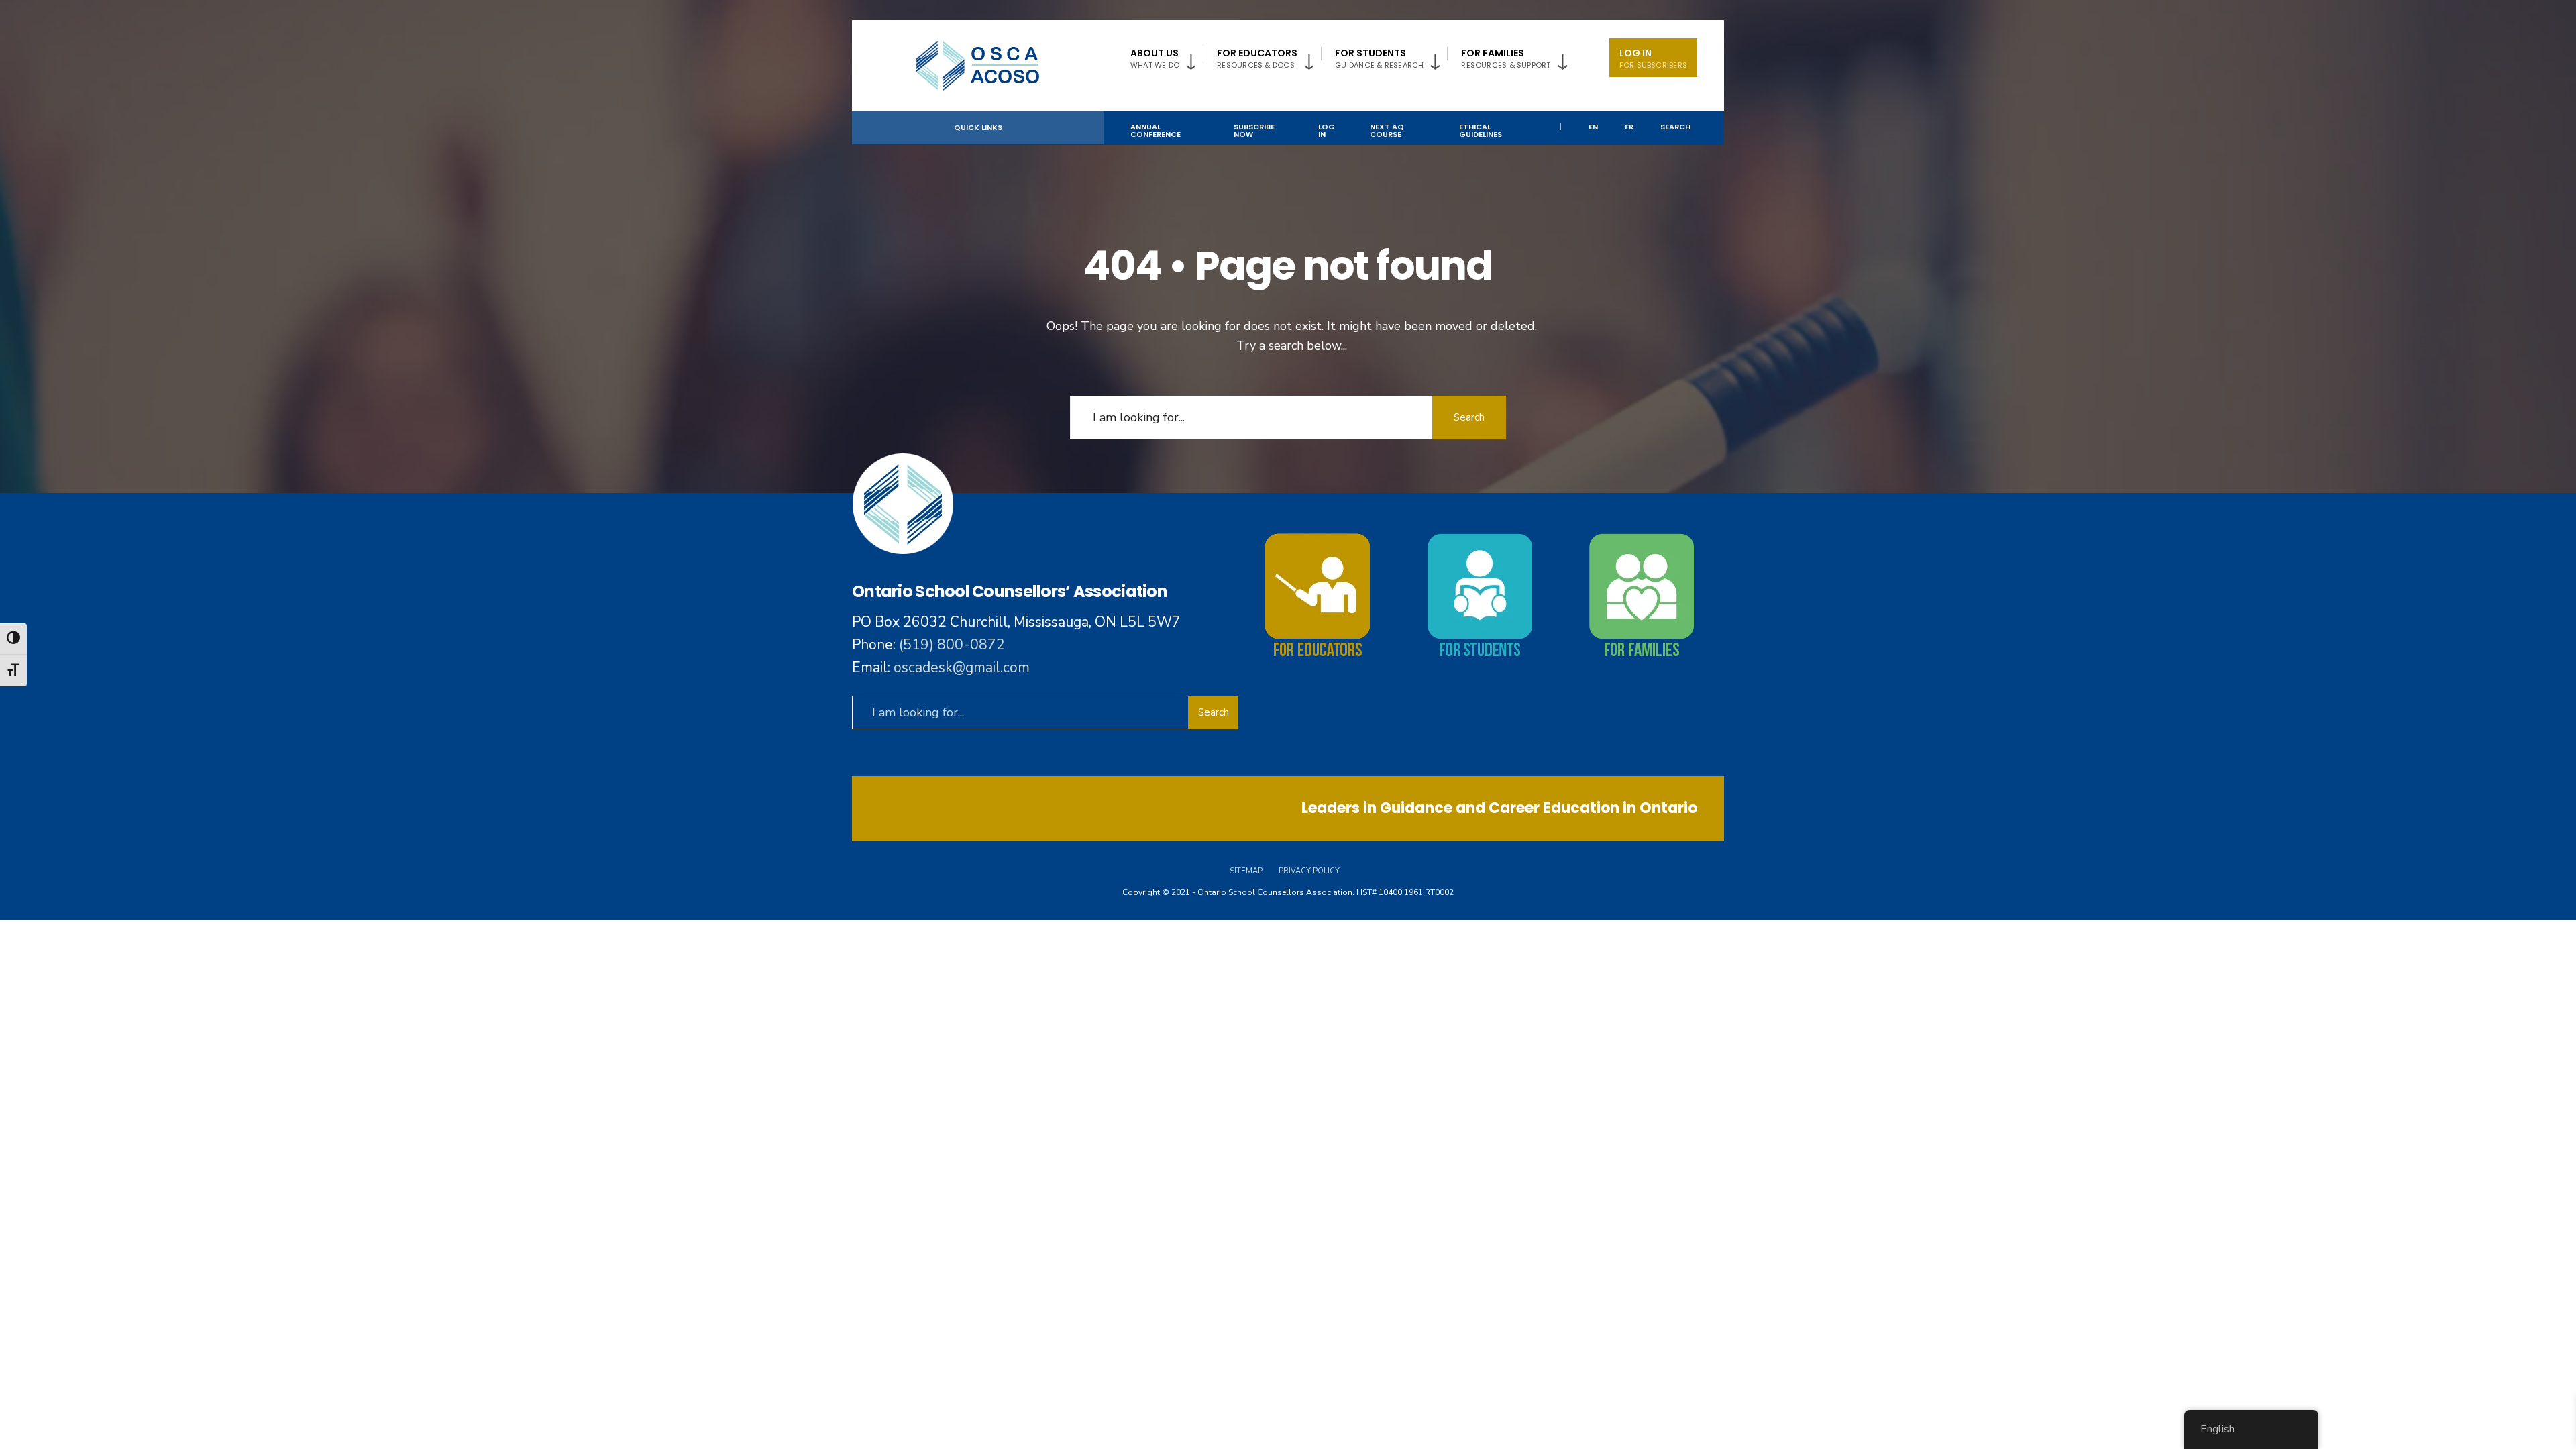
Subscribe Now (1254, 130)
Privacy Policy (1309, 871)
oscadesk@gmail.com (962, 667)
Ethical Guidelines (1481, 130)
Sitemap (1246, 871)
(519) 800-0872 (952, 645)
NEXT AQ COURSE (1387, 130)
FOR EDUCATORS (1257, 58)
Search (1675, 127)
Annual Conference (1156, 130)
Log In (1653, 58)
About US (1155, 58)
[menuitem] (1167, 56)
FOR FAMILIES (1506, 58)
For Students (1379, 58)
